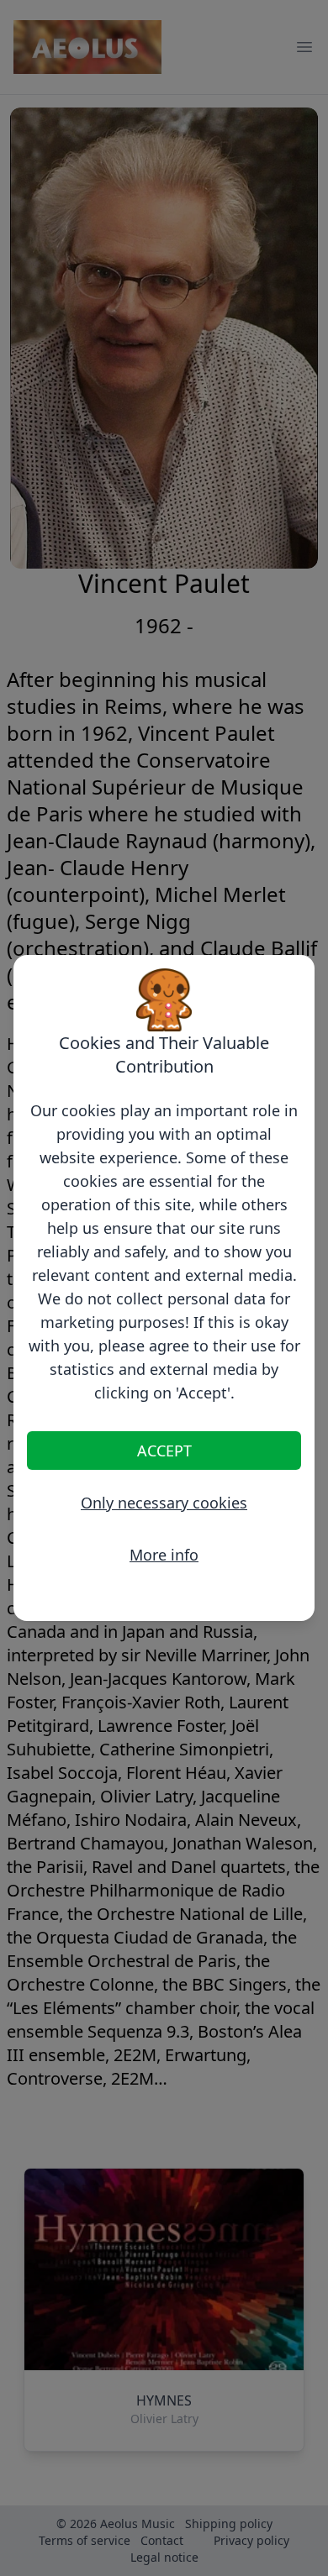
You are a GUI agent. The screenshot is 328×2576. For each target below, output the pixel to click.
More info (164, 1555)
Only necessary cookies (164, 1503)
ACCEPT (164, 1451)
